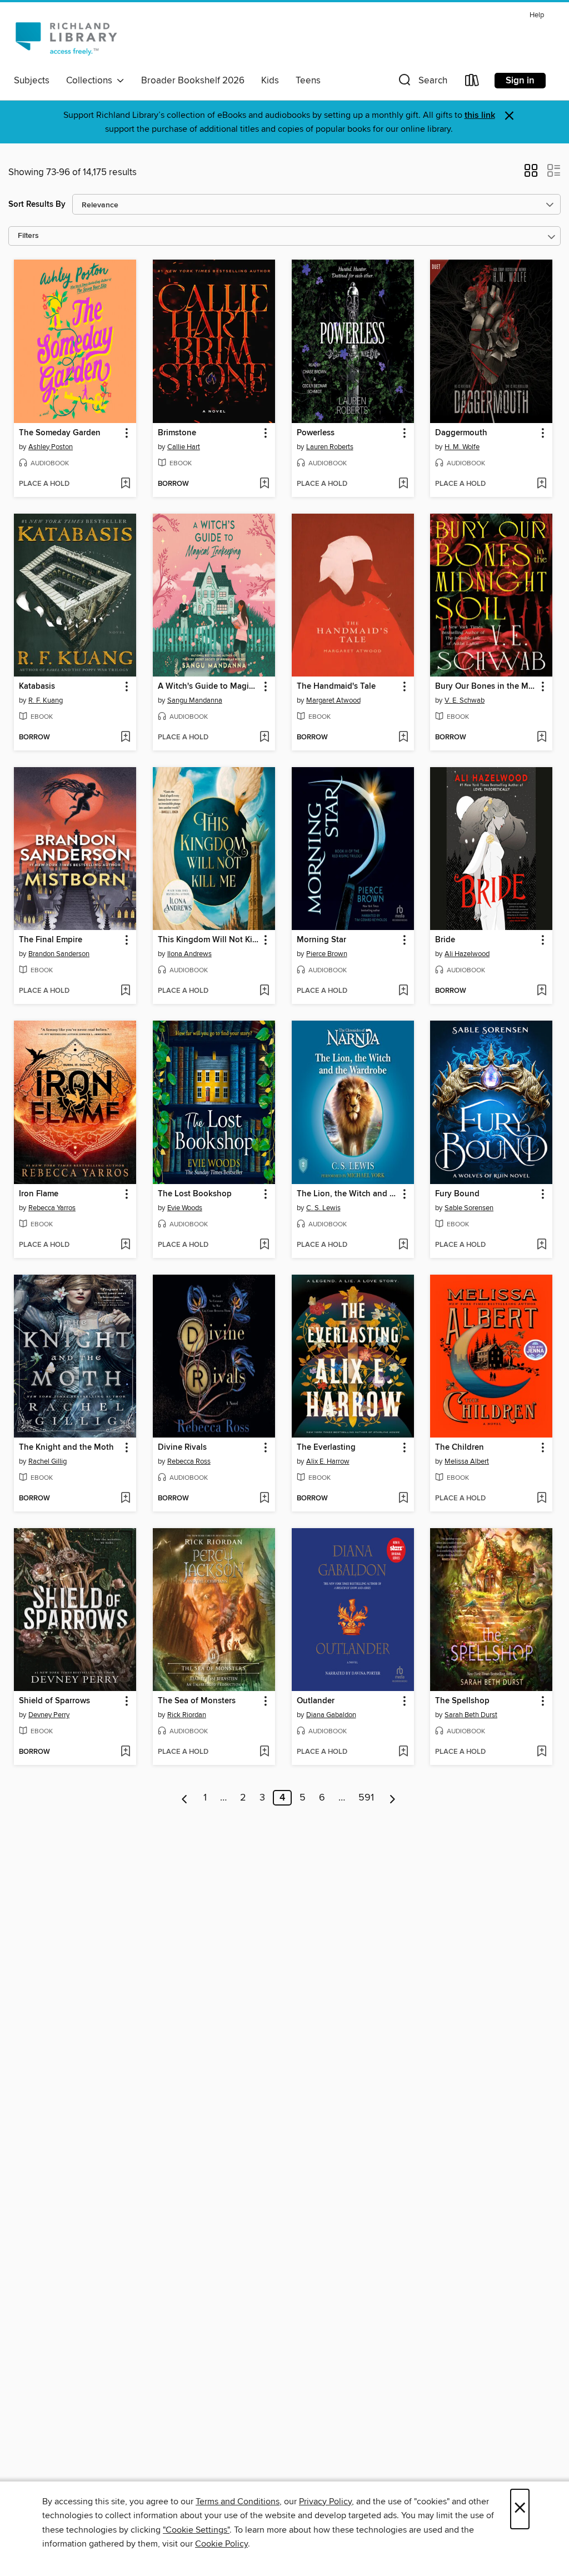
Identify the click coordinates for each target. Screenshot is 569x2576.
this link (480, 115)
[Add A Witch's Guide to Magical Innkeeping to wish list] (264, 738)
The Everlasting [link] (326, 1448)
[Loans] (472, 83)
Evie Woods (185, 1208)
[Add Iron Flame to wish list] (125, 1245)
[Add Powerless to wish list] (403, 484)
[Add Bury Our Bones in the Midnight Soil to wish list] (541, 738)
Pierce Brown (327, 954)
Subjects (32, 81)
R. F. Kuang (46, 700)
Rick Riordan (187, 1715)
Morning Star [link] (321, 940)
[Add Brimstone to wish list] (264, 484)
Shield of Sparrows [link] (54, 1701)
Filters (28, 236)
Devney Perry (49, 1715)
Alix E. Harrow (328, 1461)
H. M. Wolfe (462, 447)
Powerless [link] (316, 433)
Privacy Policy (325, 2502)
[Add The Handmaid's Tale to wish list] (403, 738)
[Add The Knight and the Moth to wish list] (125, 1499)
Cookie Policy (221, 2544)
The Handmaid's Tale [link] (336, 687)
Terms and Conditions (238, 2502)
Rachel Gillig (48, 1461)
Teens (308, 81)
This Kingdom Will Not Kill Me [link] (209, 940)
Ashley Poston (51, 447)
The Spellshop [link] (462, 1701)
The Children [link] (460, 1448)
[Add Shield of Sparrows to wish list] (125, 1752)
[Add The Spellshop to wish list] (541, 1752)
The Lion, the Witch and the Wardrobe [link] (348, 1194)
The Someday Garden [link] (60, 433)
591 (366, 1798)
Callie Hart (184, 447)
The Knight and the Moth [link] (66, 1448)
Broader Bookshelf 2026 (193, 81)
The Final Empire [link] (51, 940)
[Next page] (393, 1798)
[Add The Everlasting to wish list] (403, 1499)
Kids (270, 81)
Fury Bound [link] (457, 1194)
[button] (422, 83)
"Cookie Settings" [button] (196, 2530)
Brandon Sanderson (59, 954)
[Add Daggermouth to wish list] (541, 484)
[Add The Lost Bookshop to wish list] (264, 1245)
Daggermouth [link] (461, 433)
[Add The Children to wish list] (541, 1499)
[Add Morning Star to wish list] (403, 991)
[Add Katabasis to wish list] (125, 738)
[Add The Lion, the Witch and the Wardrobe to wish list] (403, 1245)
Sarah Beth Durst (471, 1715)
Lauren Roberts (330, 447)
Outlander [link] (316, 1701)
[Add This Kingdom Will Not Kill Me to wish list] (264, 991)
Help (537, 15)
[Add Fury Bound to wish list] (541, 1245)
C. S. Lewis (323, 1208)
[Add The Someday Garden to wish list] (125, 484)
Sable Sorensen (469, 1208)
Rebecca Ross (189, 1461)
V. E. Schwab (465, 700)
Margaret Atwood (333, 700)
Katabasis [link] (37, 687)
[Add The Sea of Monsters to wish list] (264, 1752)
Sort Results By (37, 204)
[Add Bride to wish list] (541, 991)
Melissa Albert (467, 1461)
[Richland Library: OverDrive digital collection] (66, 38)
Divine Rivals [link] (182, 1448)
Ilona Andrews (189, 954)
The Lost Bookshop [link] (195, 1194)
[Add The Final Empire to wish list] (125, 991)
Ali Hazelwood (467, 954)
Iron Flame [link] (39, 1194)
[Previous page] (185, 1798)
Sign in (520, 81)
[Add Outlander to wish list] (403, 1752)
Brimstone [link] (177, 433)
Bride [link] (445, 940)
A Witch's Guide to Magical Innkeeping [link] (209, 687)
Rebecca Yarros (52, 1208)
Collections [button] (91, 81)
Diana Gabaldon (331, 1715)
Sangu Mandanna (195, 700)
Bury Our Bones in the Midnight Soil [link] (486, 687)
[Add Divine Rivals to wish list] (264, 1499)
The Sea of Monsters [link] (197, 1701)
